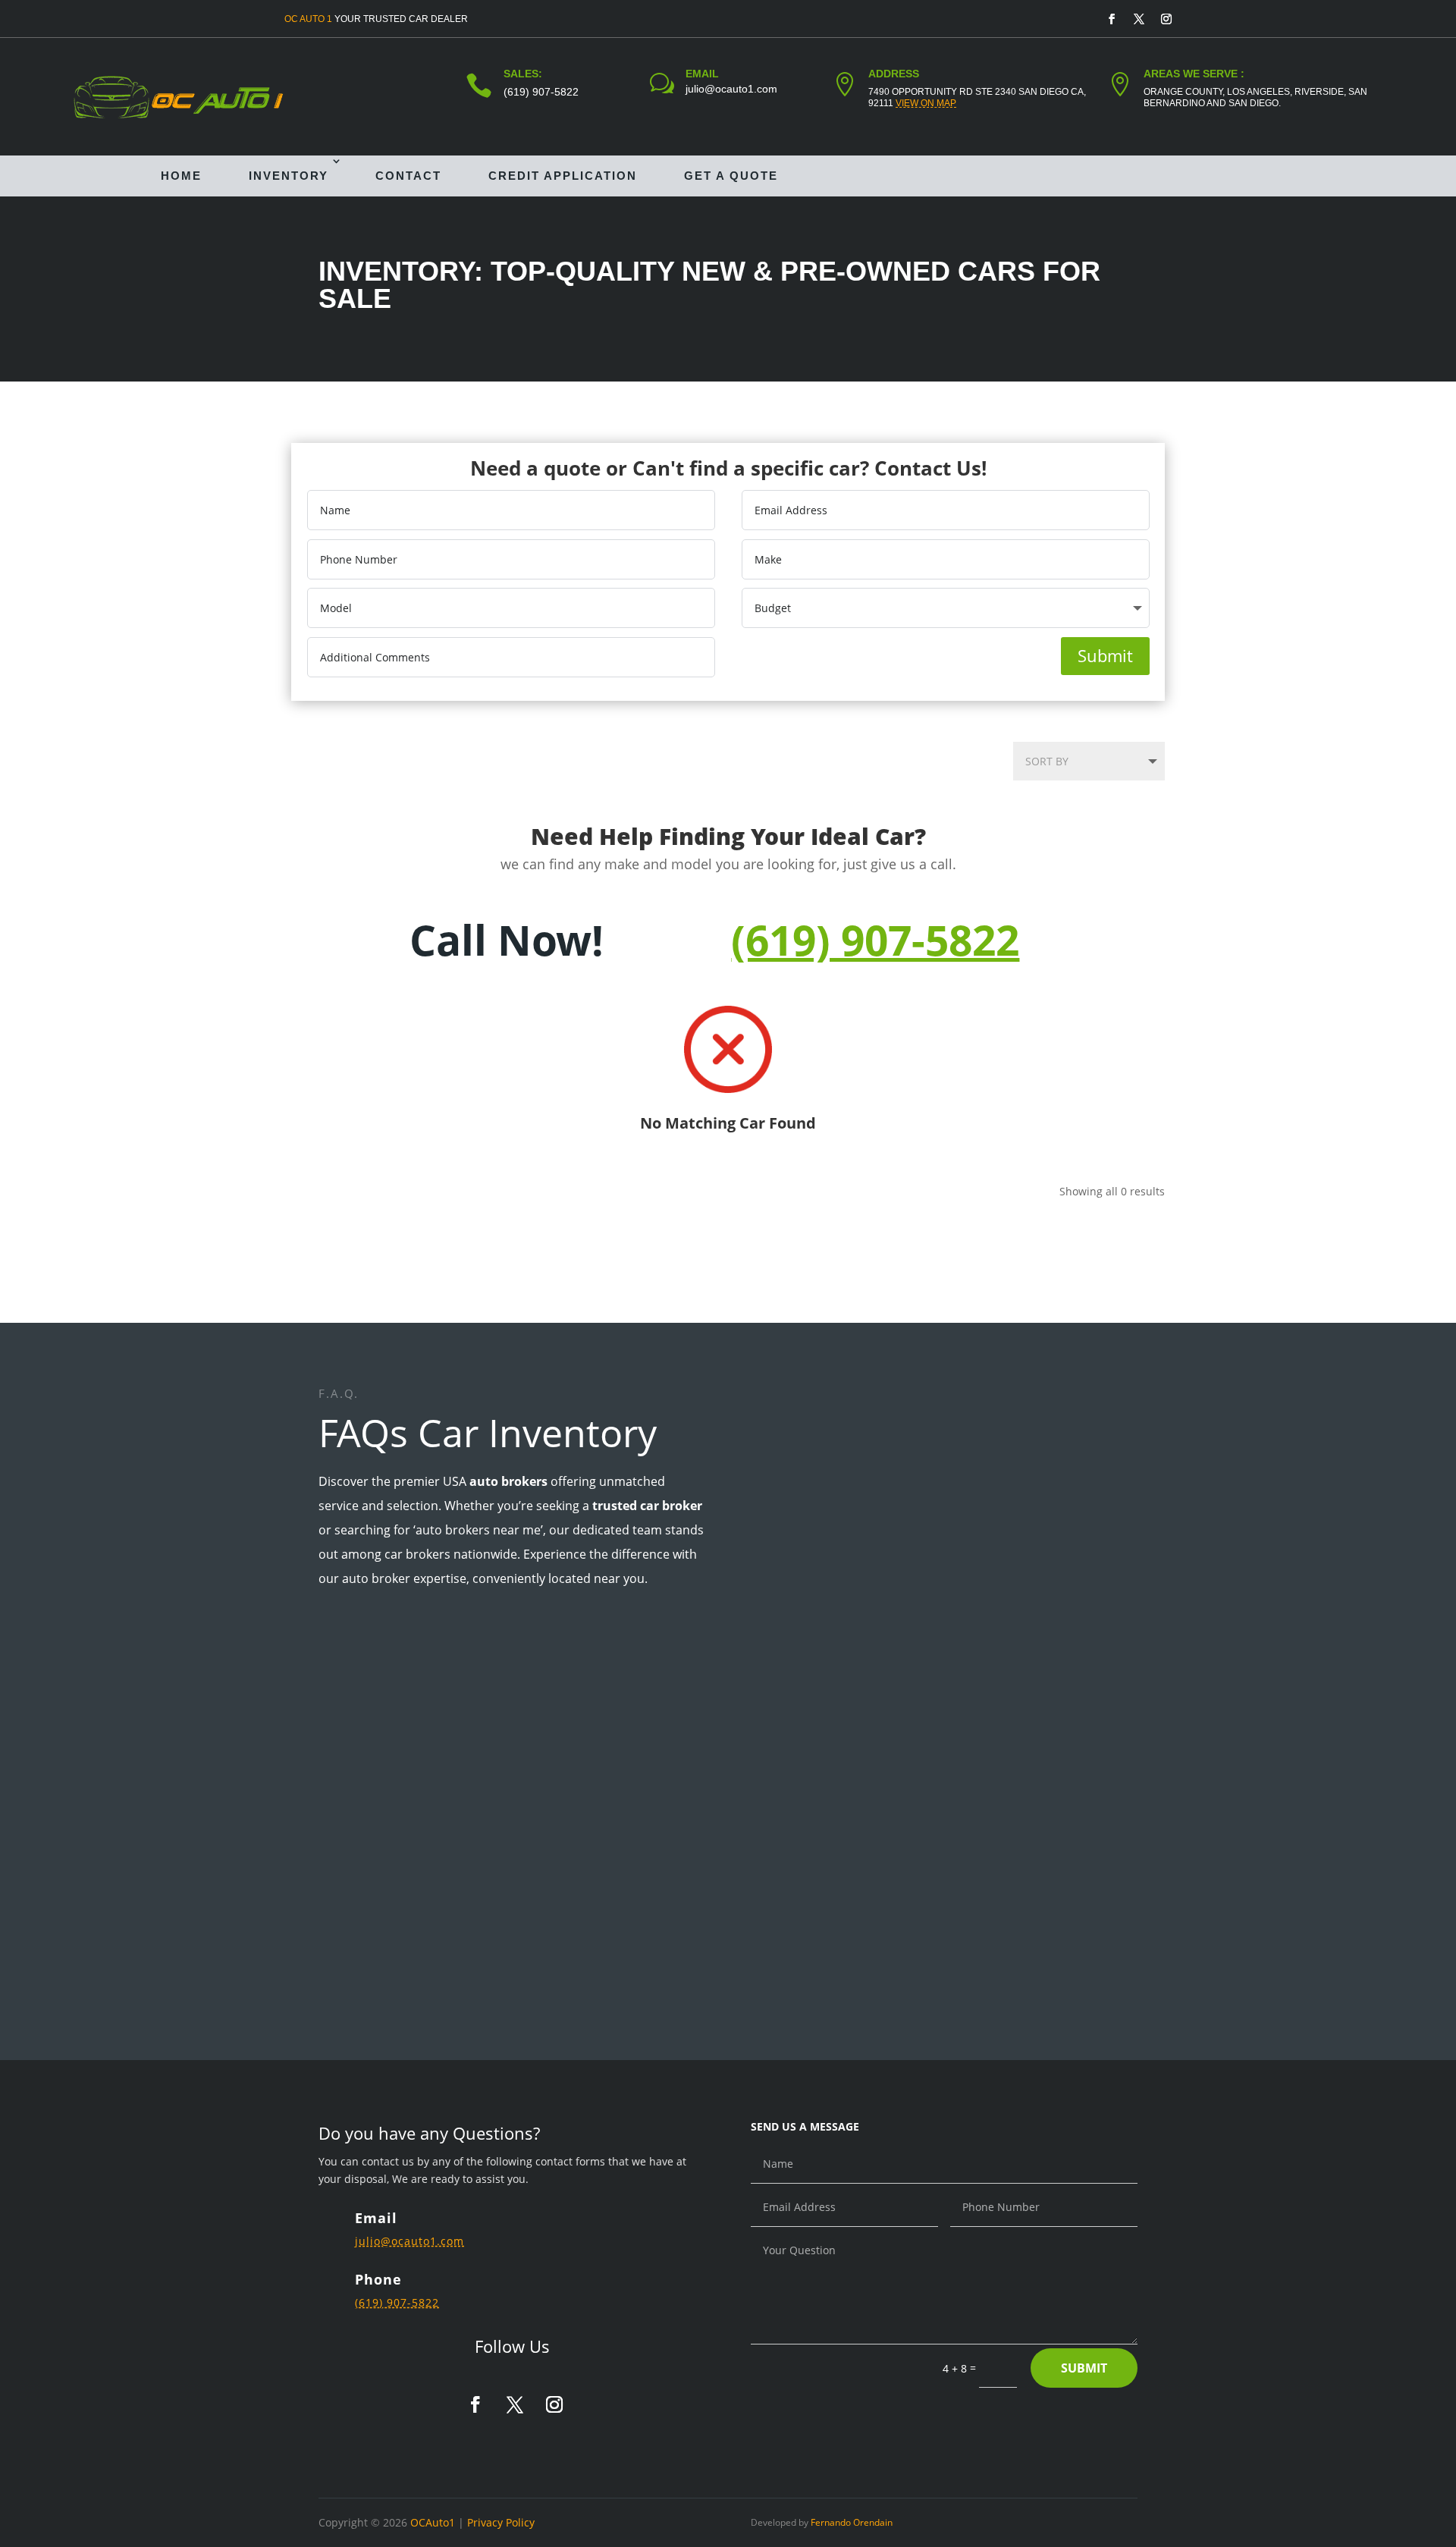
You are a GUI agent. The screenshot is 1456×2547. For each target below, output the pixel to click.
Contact (408, 176)
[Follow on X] (1139, 19)
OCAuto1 (433, 2522)
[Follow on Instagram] (1166, 19)
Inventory (289, 176)
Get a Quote (731, 176)
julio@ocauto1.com (731, 89)
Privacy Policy (501, 2522)
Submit (1105, 655)
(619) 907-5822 (541, 92)
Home (181, 176)
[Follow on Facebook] (1112, 19)
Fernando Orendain (852, 2522)
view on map (926, 103)
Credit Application (563, 176)
